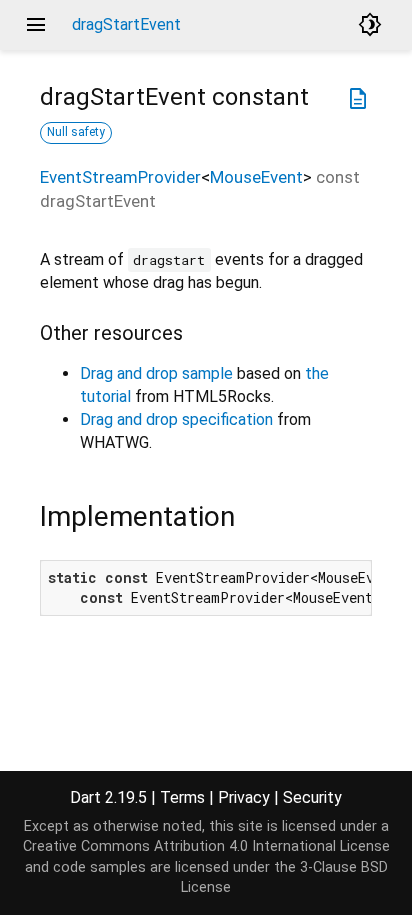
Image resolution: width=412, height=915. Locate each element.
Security (312, 797)
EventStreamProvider (120, 177)
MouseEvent (256, 177)
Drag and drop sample (156, 373)
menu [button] (36, 25)
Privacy (244, 797)
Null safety (76, 132)
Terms (182, 797)
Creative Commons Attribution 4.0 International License (206, 846)
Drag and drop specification (176, 419)
